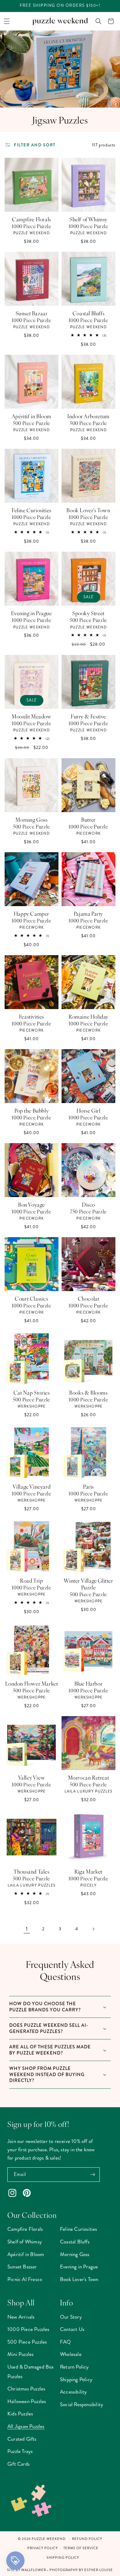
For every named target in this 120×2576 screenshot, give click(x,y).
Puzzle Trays (20, 2451)
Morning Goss (31, 820)
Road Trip (31, 1580)
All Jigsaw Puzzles (26, 2426)
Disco (88, 1204)
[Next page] (93, 1929)
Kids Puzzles (20, 2414)
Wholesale (71, 2354)
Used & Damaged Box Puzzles (31, 2372)
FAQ (66, 2342)
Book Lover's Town (88, 510)
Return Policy (74, 2367)
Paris (88, 1486)
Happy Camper (32, 914)
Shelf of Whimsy (88, 219)
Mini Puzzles (20, 2354)
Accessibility (74, 2392)
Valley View (32, 1777)
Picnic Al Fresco (25, 2279)
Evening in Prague (31, 613)
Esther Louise (99, 2570)
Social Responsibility (82, 2404)
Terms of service (81, 2548)
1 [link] (27, 1929)
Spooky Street (88, 613)
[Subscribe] (93, 2175)
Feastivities (32, 1016)
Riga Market (88, 1871)
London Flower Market (32, 1683)
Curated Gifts (22, 2439)
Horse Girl (89, 1110)
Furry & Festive (88, 716)
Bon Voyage (32, 1204)
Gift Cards (18, 2464)
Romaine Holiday (88, 1016)
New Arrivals (21, 2317)
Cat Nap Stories (32, 1392)
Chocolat (89, 1298)
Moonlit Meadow (31, 716)
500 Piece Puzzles (27, 2342)
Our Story (71, 2317)
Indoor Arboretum (88, 416)
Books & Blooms (88, 1392)
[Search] (98, 21)
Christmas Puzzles (26, 2389)
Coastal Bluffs (88, 313)
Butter (88, 820)
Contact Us (72, 2329)
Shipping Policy (76, 2379)
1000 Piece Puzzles (28, 2329)
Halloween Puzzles (27, 2401)
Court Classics (31, 1298)
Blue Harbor (89, 1683)
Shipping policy (63, 2558)
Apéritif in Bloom (32, 416)
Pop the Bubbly (32, 1110)
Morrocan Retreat (89, 1777)
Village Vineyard (32, 1486)
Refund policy (87, 2539)
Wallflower (34, 2570)
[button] (7, 21)
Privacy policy (43, 2548)
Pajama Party (88, 914)
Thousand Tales (31, 1871)
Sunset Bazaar (32, 313)
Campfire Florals (32, 219)
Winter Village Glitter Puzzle (88, 1584)
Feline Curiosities (32, 510)
